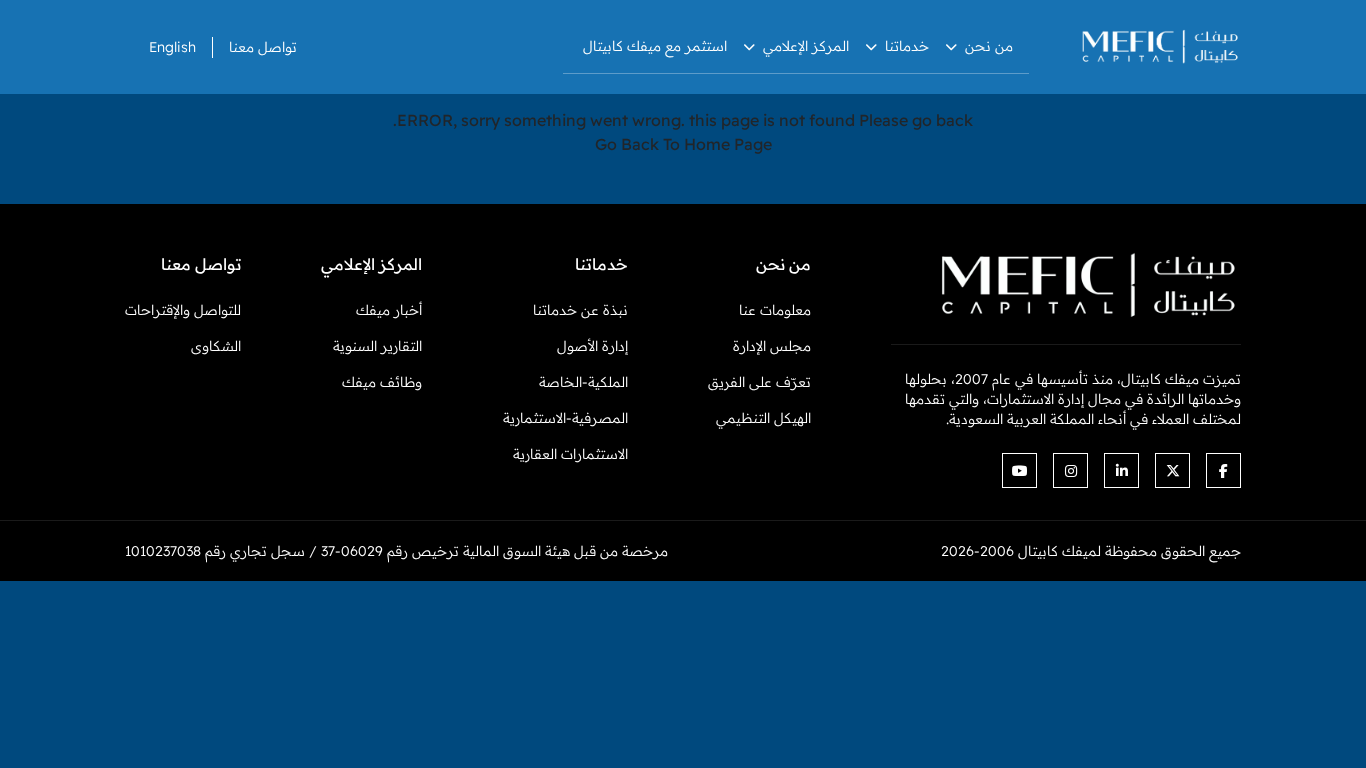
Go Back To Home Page (683, 144)
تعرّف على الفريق (759, 382)
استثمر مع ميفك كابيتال (655, 46)
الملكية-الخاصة (583, 382)
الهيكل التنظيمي (763, 418)
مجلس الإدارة (772, 346)
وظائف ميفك (382, 382)
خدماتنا (907, 46)
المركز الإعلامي (806, 46)
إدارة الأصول (592, 346)
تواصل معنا (263, 47)
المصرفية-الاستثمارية (565, 418)
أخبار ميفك (389, 310)
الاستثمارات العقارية (570, 454)
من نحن (989, 46)
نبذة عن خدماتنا (580, 310)
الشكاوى (216, 346)
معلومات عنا (775, 310)
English (172, 47)
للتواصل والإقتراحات (183, 310)
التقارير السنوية (377, 346)
